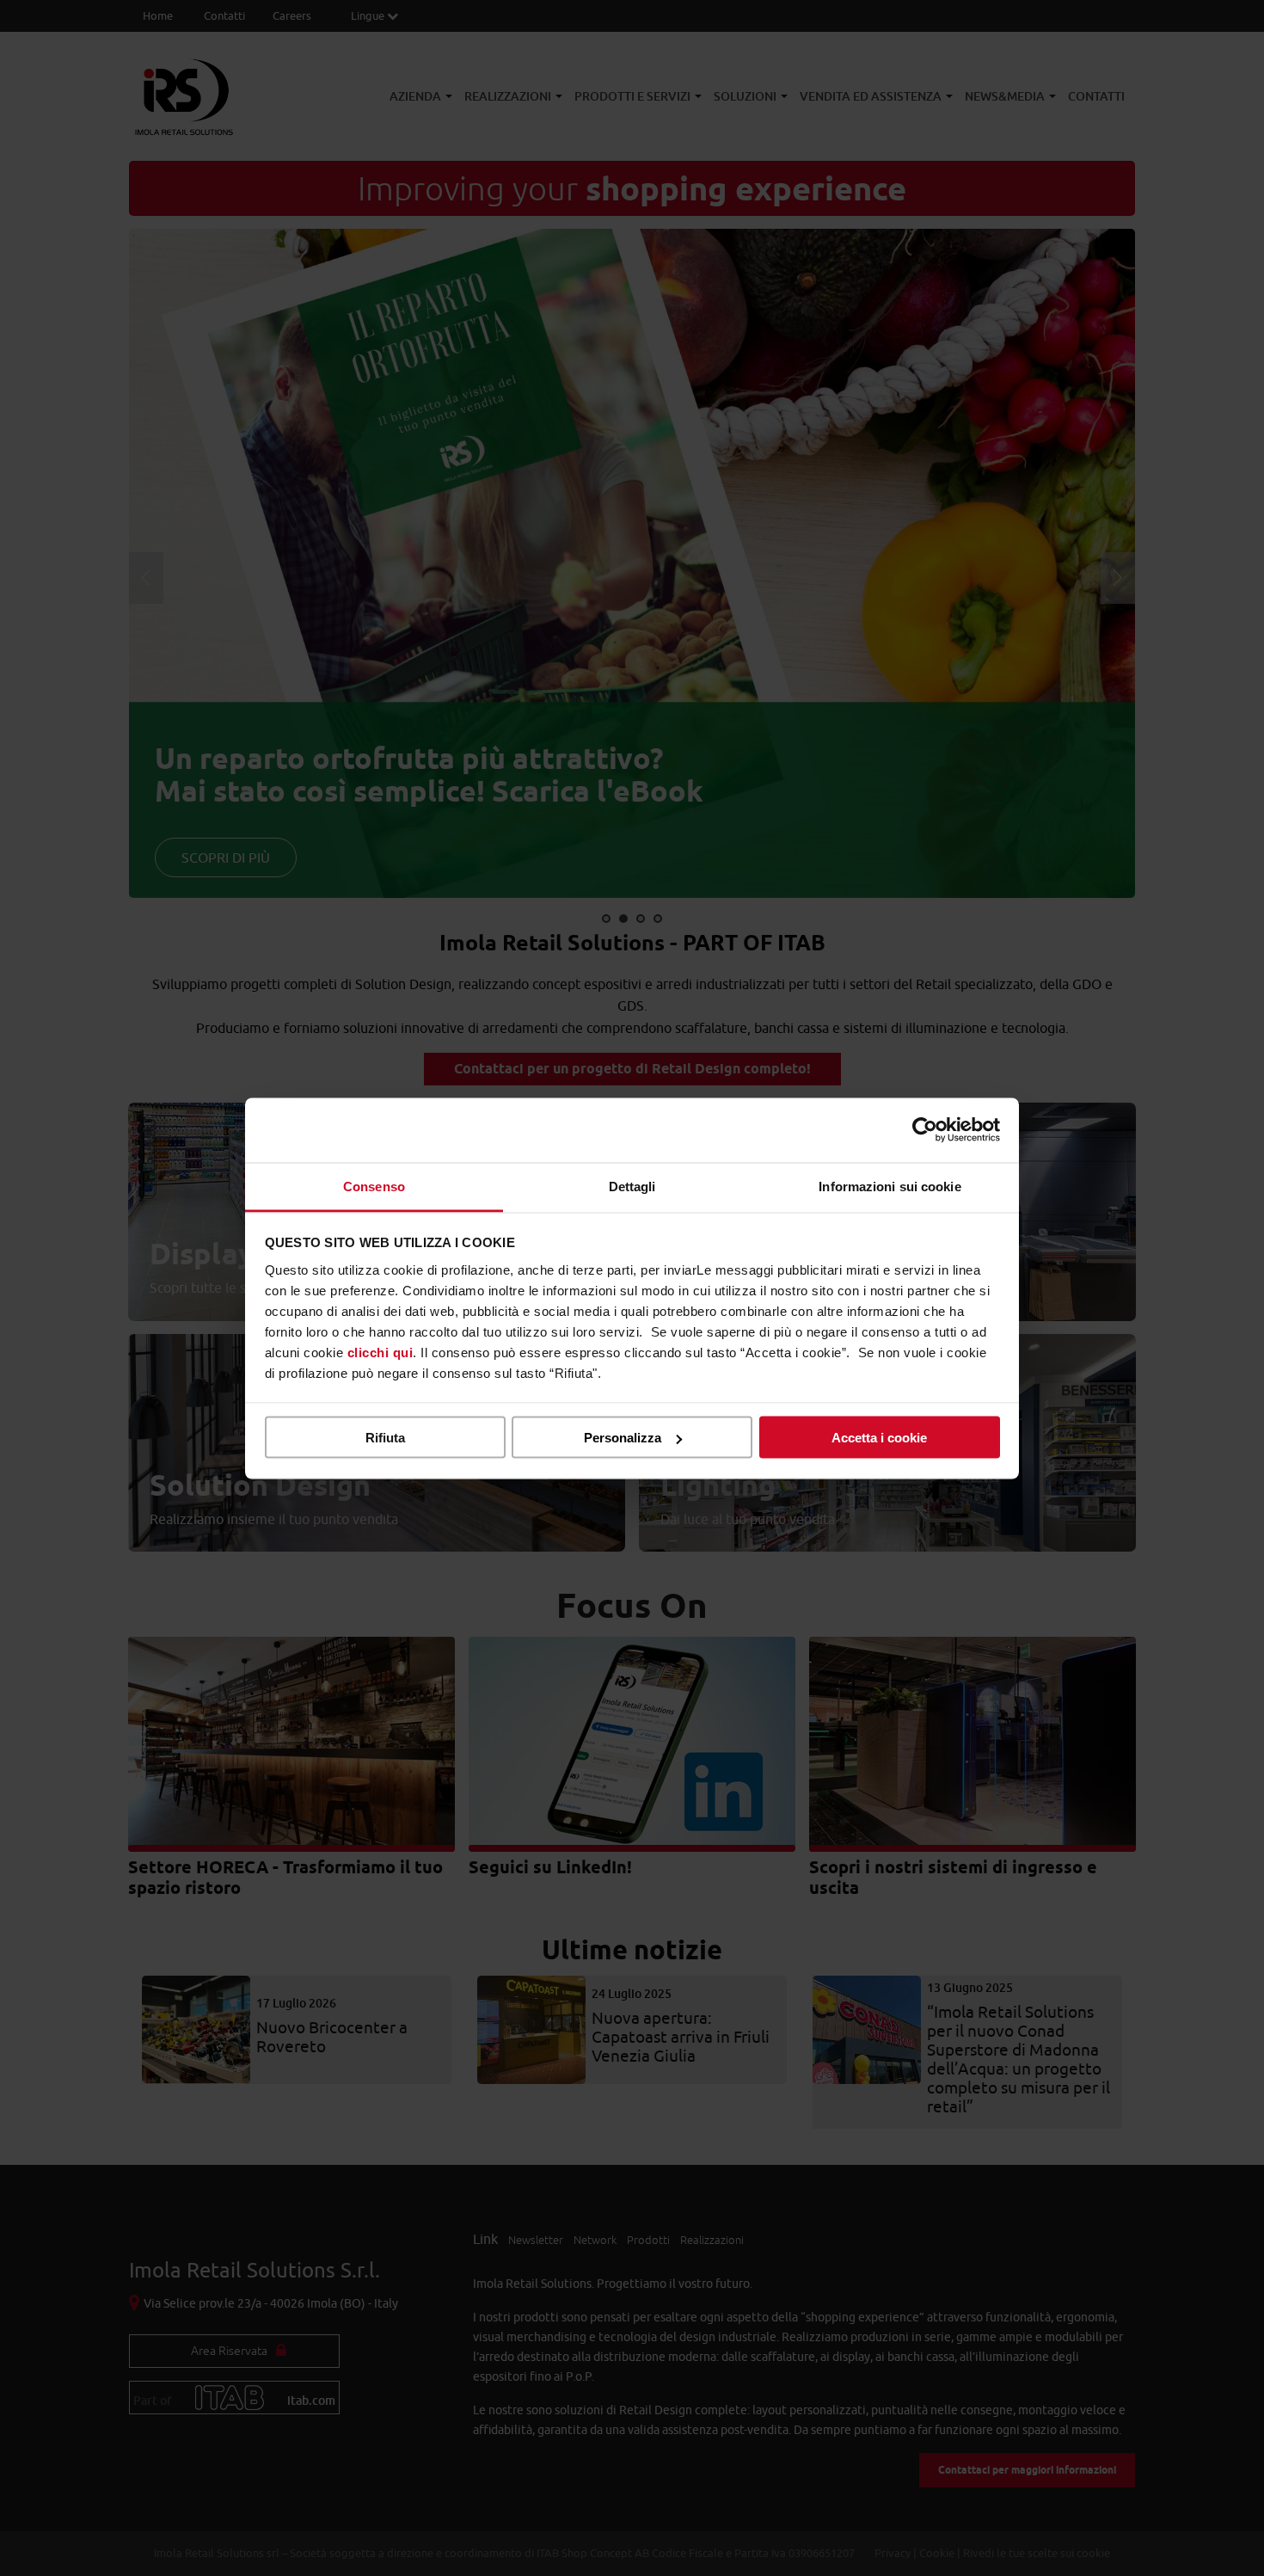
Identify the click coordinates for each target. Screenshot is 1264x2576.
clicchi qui (380, 1352)
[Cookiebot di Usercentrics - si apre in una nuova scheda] (925, 1130)
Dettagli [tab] (632, 1186)
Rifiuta (385, 1438)
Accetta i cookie (879, 1438)
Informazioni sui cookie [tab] (890, 1186)
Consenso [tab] (374, 1186)
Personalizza (623, 1438)
